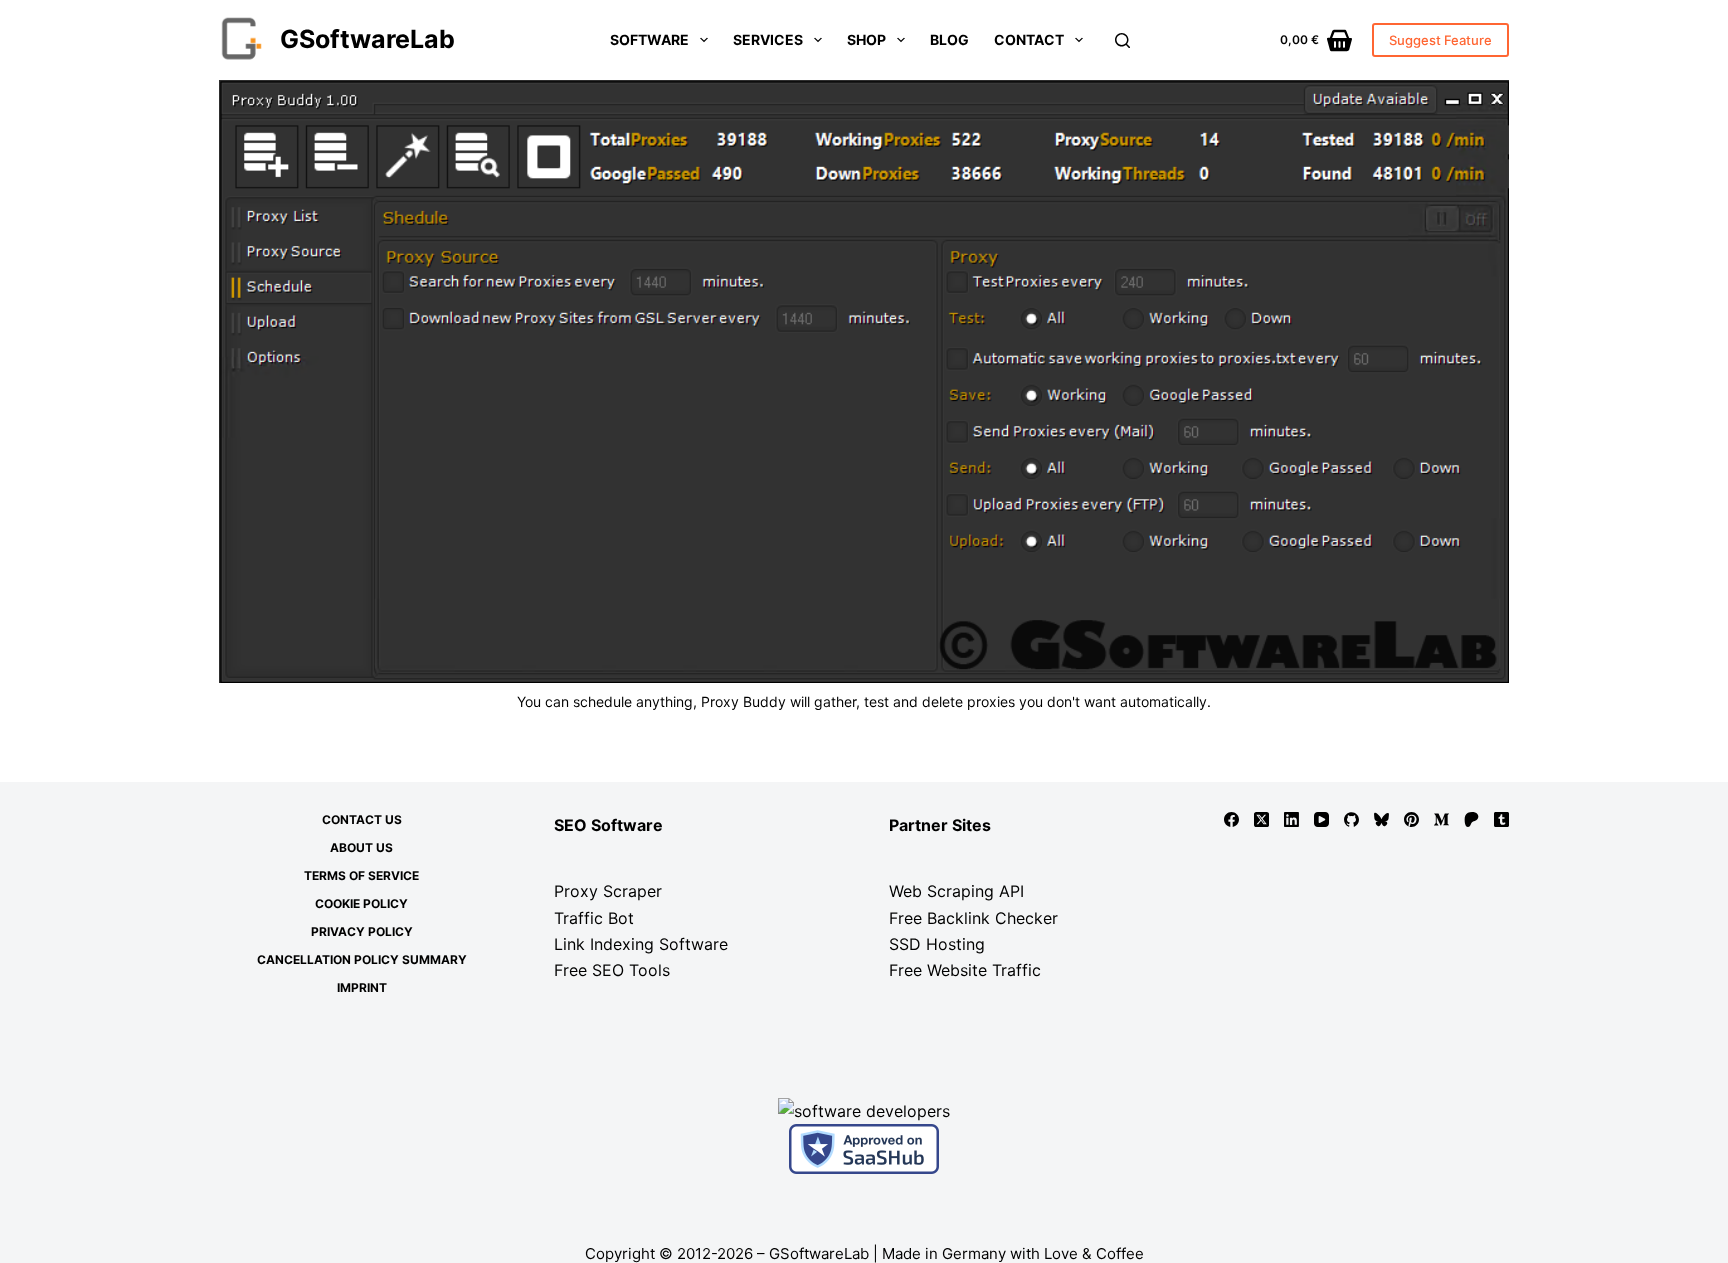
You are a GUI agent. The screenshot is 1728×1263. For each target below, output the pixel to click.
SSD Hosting (937, 944)
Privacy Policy (362, 931)
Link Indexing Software (641, 944)
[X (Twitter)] (1261, 819)
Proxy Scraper (608, 891)
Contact (1029, 39)
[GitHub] (1351, 819)
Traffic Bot (594, 918)
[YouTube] (1321, 819)
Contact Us (362, 819)
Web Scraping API (956, 891)
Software (649, 39)
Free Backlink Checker (973, 918)
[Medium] (1441, 819)
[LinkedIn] (1291, 819)
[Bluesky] (1381, 819)
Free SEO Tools (612, 970)
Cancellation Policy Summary (362, 959)
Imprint (362, 987)
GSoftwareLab (367, 39)
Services (768, 39)
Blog (949, 39)
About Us (361, 847)
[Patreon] (1471, 819)
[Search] (1122, 40)
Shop (866, 39)
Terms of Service (361, 875)
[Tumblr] (1501, 819)
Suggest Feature (1440, 40)
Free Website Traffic (965, 970)
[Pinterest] (1411, 819)
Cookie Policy (361, 903)
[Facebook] (1231, 819)
